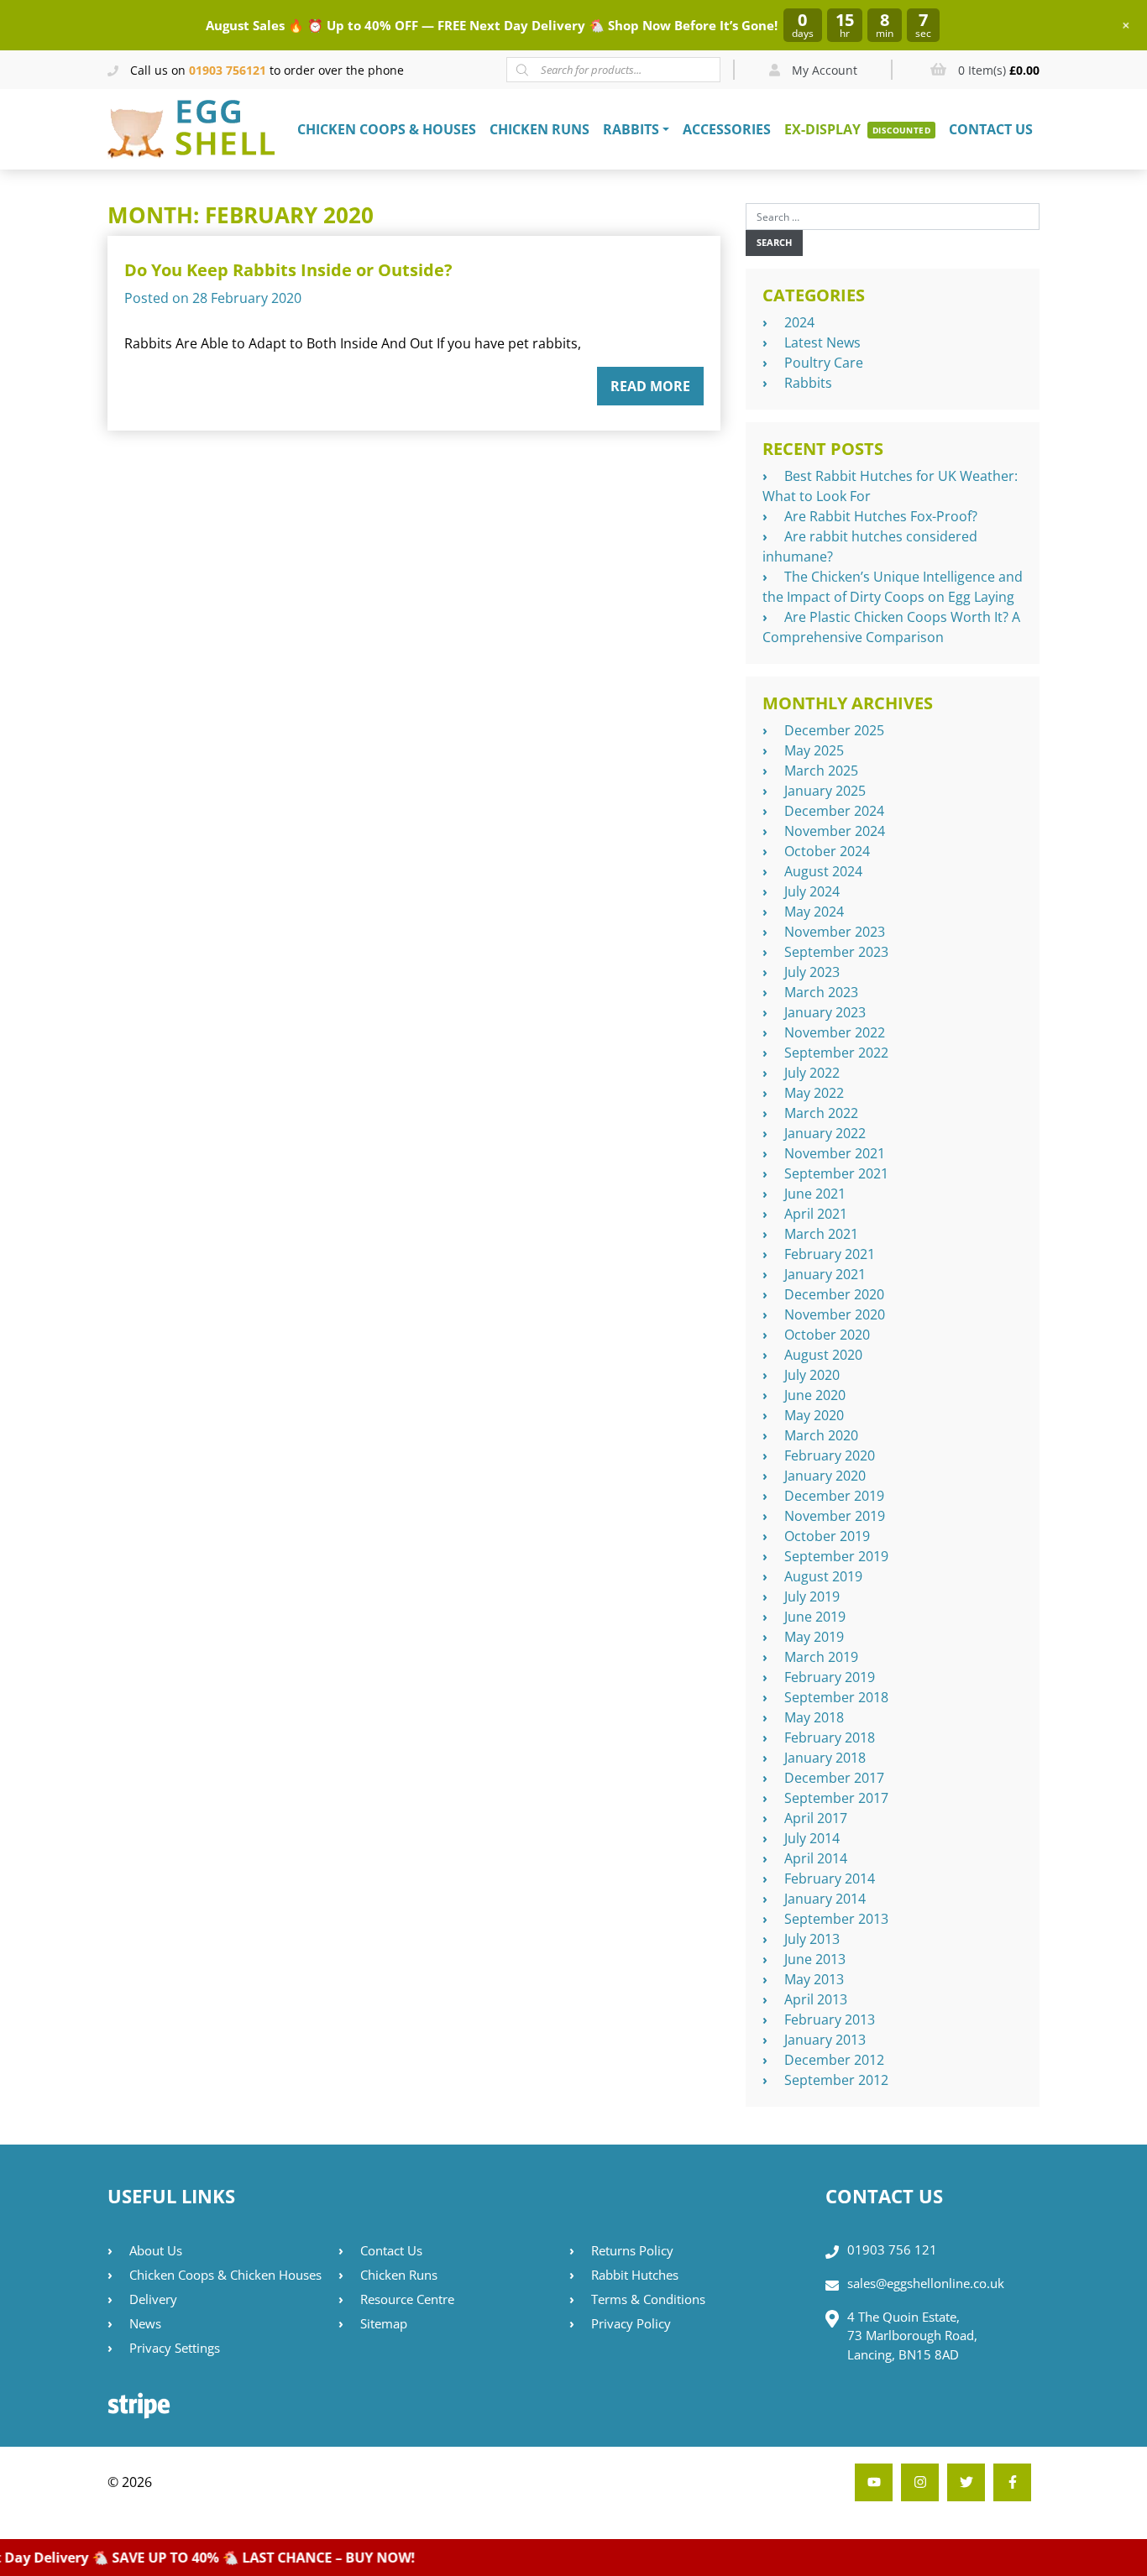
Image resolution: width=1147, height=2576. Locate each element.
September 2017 (836, 1798)
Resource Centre (407, 2299)
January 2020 (825, 1476)
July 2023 (812, 972)
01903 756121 (228, 70)
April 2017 (816, 1818)
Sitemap (384, 2323)
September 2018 (836, 1697)
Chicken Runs (539, 129)
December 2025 (834, 730)
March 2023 (821, 992)
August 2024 (823, 871)
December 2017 (834, 1778)
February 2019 (830, 1677)
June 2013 (815, 1959)
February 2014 (830, 1878)
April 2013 (816, 1999)
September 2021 (836, 1173)
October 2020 (827, 1335)
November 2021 (835, 1153)
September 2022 (836, 1053)
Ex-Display (822, 129)
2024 (799, 322)
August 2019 (823, 1576)
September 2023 (836, 952)
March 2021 (821, 1234)
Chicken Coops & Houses (387, 129)
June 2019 (815, 1617)
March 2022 (821, 1113)
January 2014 (825, 1899)
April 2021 (816, 1214)
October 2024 (827, 851)
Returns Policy (632, 2250)
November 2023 (835, 932)
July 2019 (812, 1596)
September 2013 (836, 1919)
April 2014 (816, 1858)
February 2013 (830, 2020)
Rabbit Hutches (635, 2275)
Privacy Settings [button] (175, 2348)
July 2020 (812, 1375)
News (145, 2323)
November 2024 (835, 831)
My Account (823, 70)
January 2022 (825, 1133)
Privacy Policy (631, 2323)
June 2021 (815, 1194)
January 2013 (825, 2040)
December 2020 (834, 1294)
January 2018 (825, 1758)
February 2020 (830, 1455)
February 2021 (830, 1254)
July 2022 (812, 1073)
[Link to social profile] (1012, 2482)
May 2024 (814, 912)
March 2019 (821, 1657)
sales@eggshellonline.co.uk (926, 2283)
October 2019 (827, 1536)
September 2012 (836, 2080)
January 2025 (825, 791)
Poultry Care (824, 363)
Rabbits (631, 129)
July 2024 (812, 891)
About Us (156, 2250)
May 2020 (814, 1415)
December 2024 (834, 811)
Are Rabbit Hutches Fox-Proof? (881, 516)
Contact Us (991, 129)
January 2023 (825, 1012)
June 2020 (815, 1395)
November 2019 (835, 1516)
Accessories (727, 129)
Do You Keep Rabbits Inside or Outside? (288, 270)
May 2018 (814, 1717)
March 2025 (821, 771)
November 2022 (835, 1032)
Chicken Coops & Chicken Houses (225, 2275)
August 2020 (823, 1355)
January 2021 (825, 1274)
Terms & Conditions (648, 2299)
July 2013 (812, 1939)
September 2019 (836, 1556)
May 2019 (814, 1637)
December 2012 (834, 2060)
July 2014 (812, 1838)
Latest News (822, 342)
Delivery (153, 2299)
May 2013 (814, 1979)
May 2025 (814, 750)
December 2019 (834, 1496)
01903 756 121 (892, 2249)
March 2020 (821, 1435)
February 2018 (830, 1737)
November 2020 (835, 1314)
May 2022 (814, 1093)
